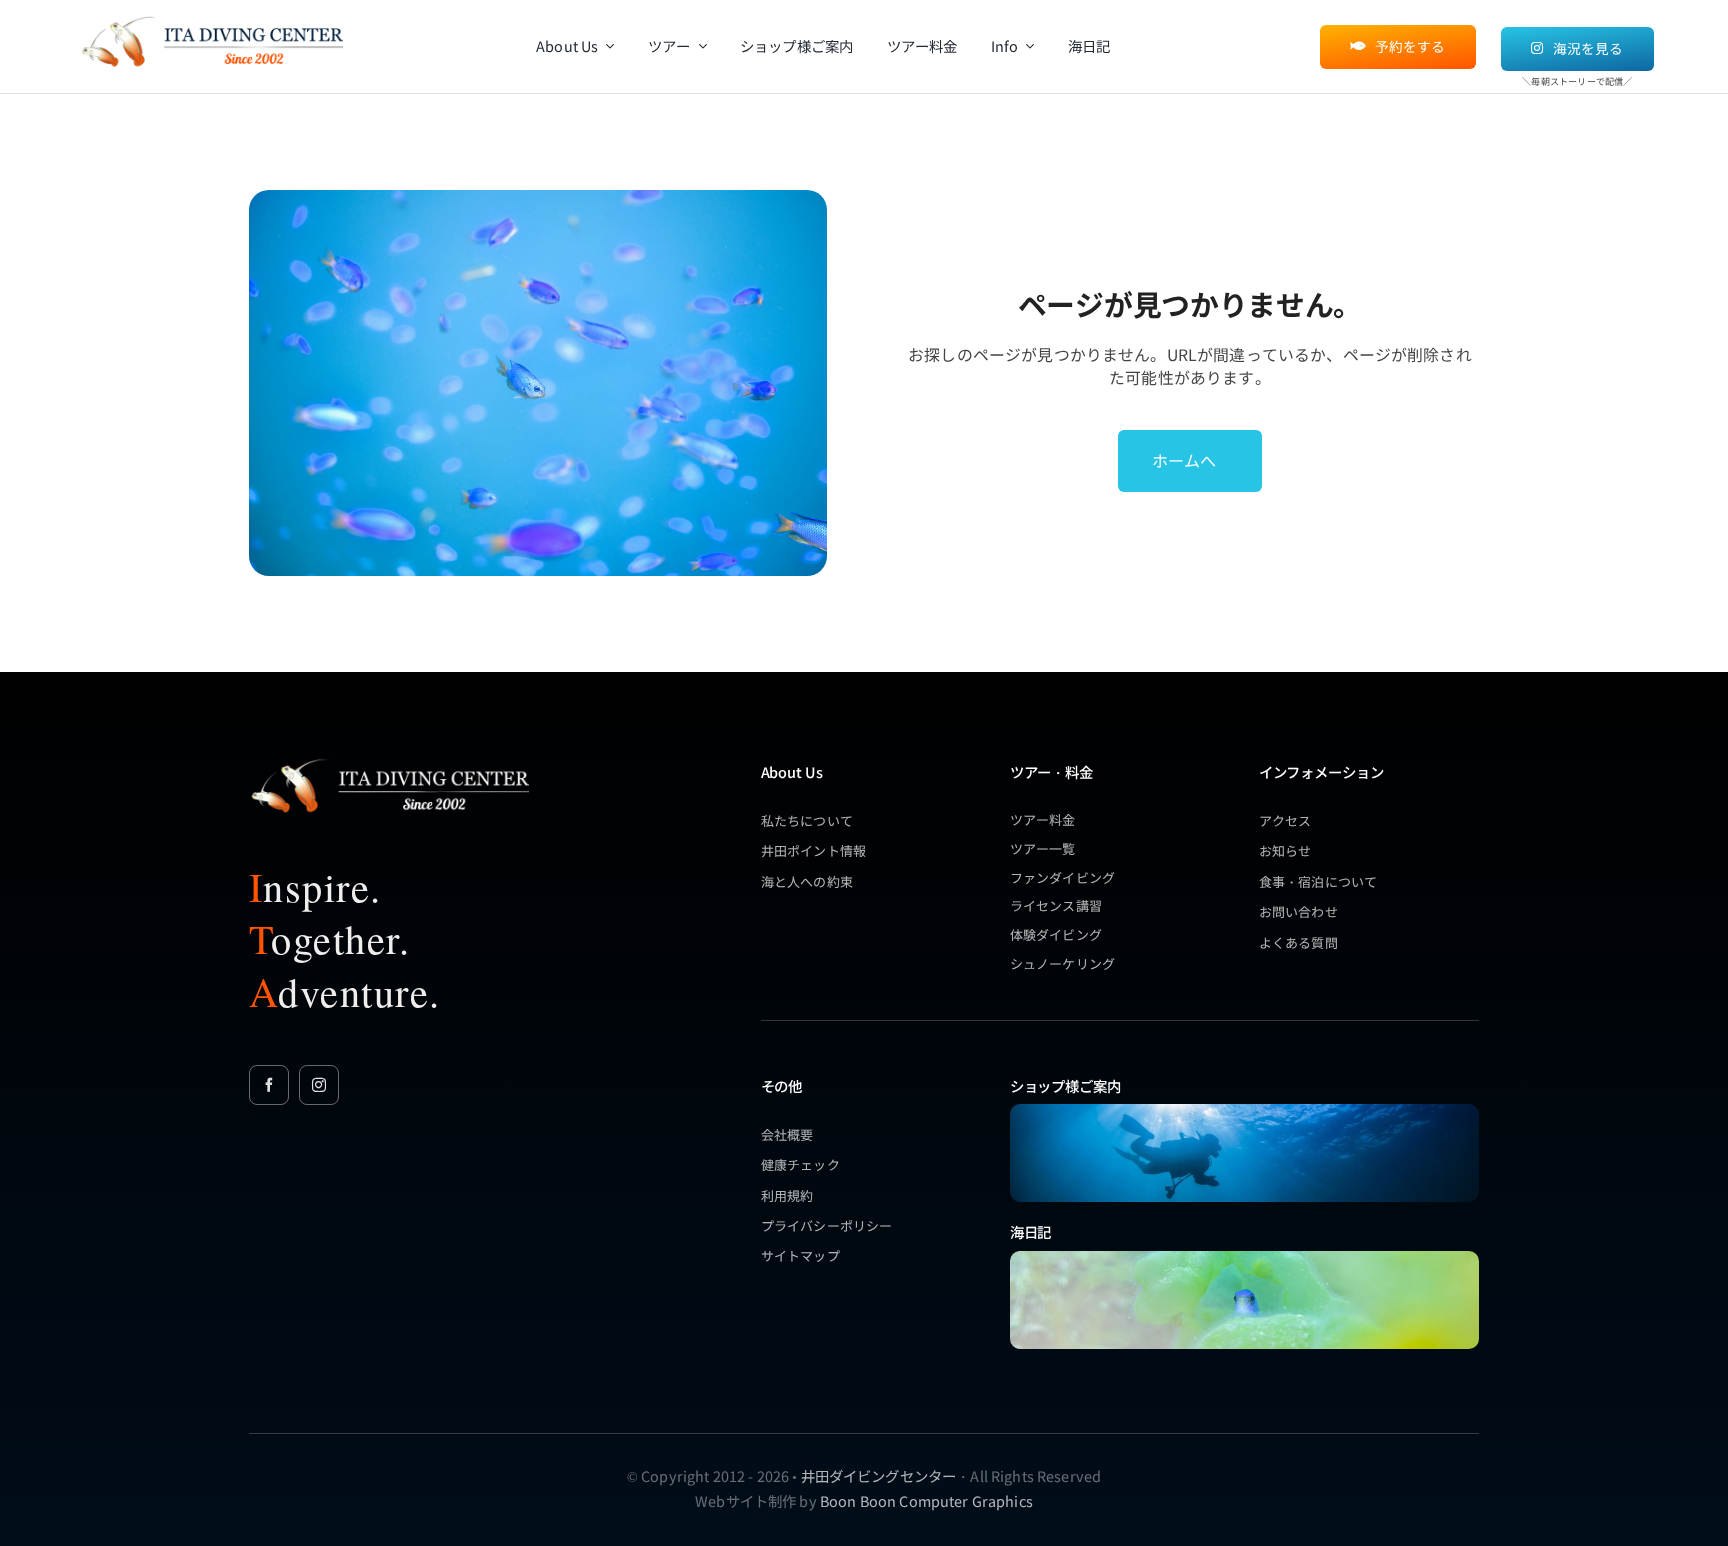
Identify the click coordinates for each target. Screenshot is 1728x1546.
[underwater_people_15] (1244, 1110)
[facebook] (269, 1085)
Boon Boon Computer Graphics (926, 1500)
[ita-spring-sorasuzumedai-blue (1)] (1244, 1257)
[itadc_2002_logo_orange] (212, 16)
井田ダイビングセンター (879, 1475)
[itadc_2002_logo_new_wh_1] (389, 758)
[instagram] (319, 1085)
